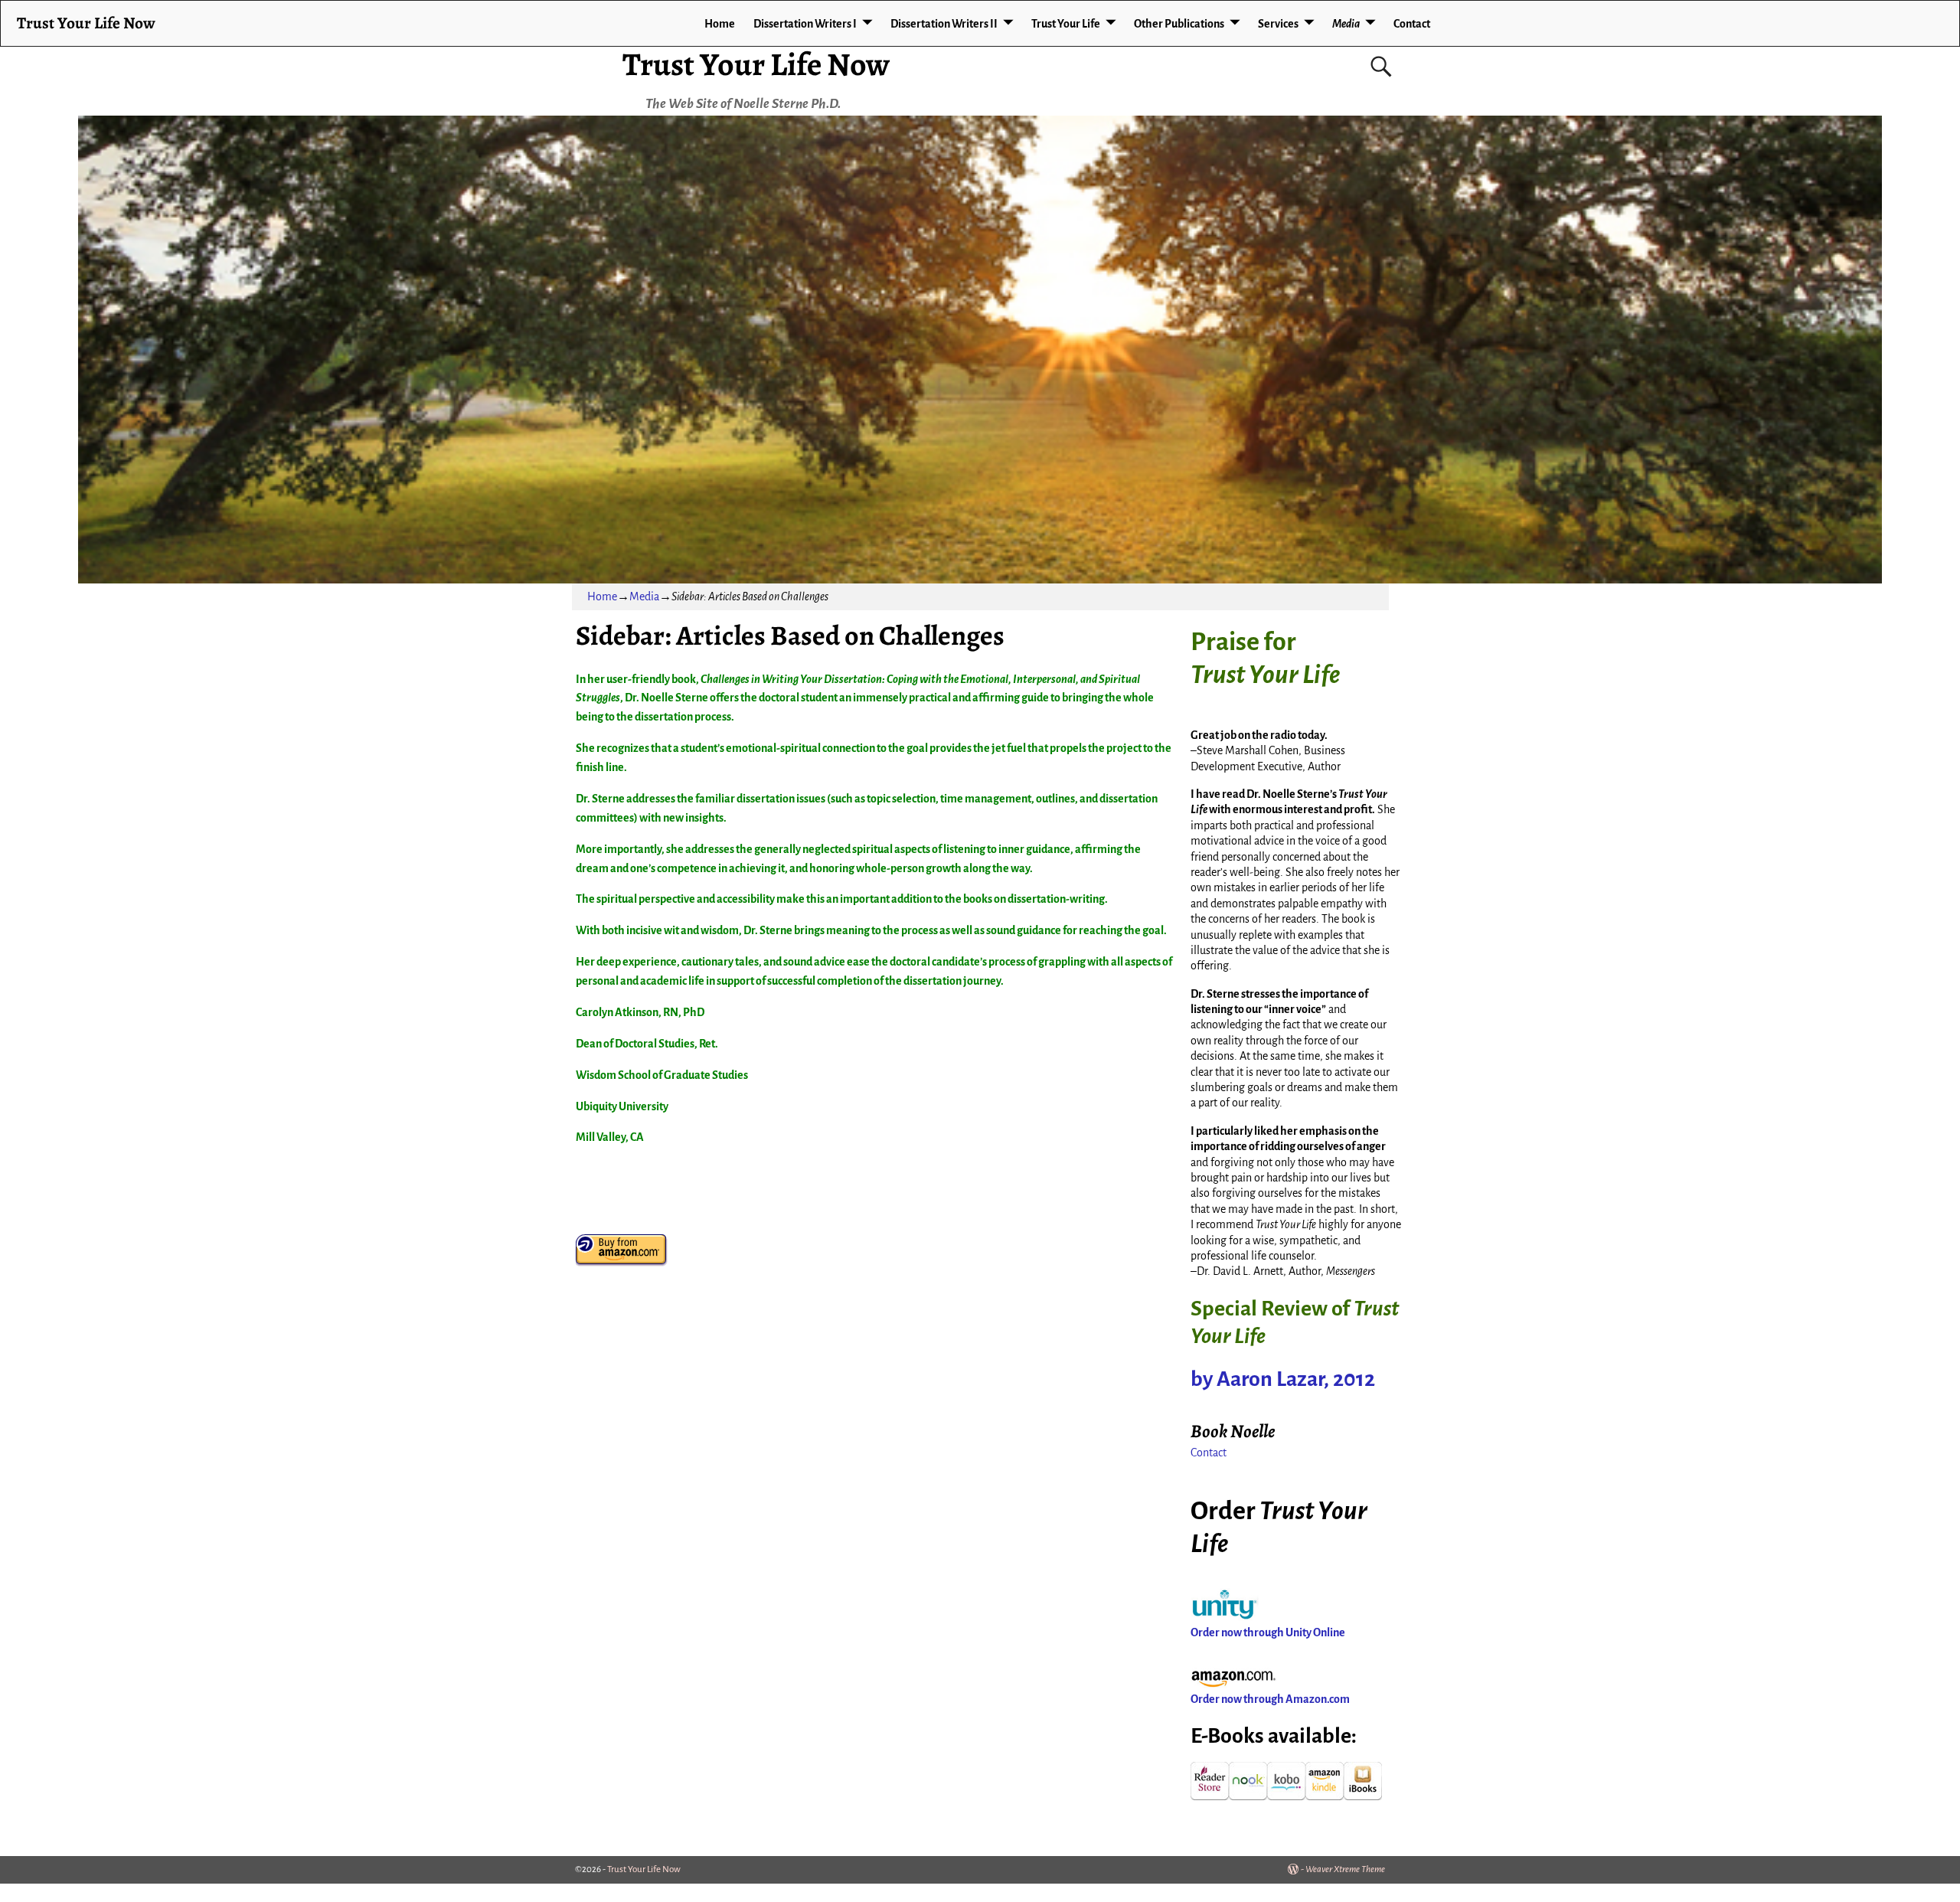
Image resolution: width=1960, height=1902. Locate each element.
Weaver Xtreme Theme (1345, 1869)
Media (1346, 24)
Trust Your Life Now (756, 64)
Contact (1412, 24)
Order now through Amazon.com (1270, 1699)
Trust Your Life (1066, 24)
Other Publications (1179, 24)
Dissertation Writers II (944, 24)
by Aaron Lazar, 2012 (1283, 1379)
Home (720, 24)
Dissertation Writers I (805, 24)
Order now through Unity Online (1268, 1632)
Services (1278, 24)
